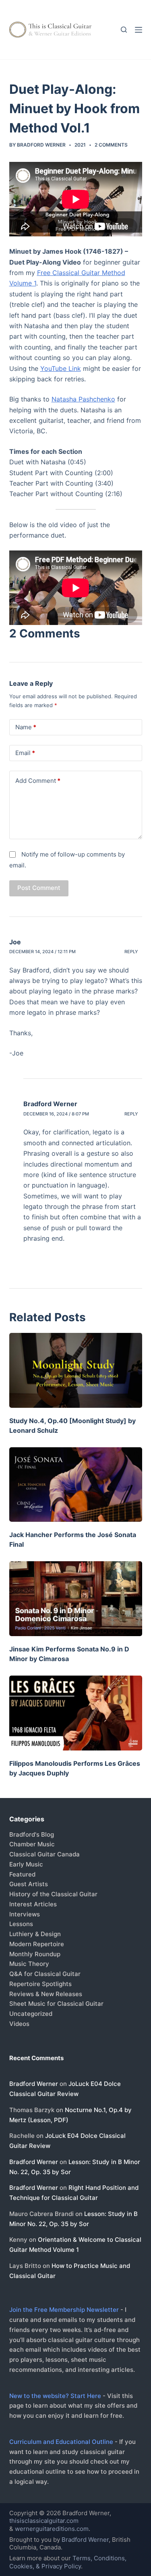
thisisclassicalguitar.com (44, 2521)
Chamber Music (32, 1844)
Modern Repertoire (37, 1944)
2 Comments (111, 145)
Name (26, 727)
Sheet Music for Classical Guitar (56, 2004)
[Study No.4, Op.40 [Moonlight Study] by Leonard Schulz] (76, 1370)
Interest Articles (33, 1904)
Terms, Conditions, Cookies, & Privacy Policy (68, 2562)
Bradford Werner (50, 1104)
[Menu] (139, 30)
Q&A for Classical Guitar (45, 1974)
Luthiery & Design (35, 1934)
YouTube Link (61, 368)
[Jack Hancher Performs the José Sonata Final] (76, 1485)
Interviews (25, 1914)
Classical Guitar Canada (44, 1854)
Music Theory (29, 1964)
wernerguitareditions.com (52, 2529)
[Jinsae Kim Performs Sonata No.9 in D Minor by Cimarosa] (76, 1599)
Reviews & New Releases (46, 1994)
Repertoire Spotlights (40, 1984)
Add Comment (38, 781)
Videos (19, 2024)
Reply (131, 952)
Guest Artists (29, 1884)
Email (25, 753)
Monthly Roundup (35, 1954)
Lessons (21, 1924)
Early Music (26, 1864)
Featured (22, 1874)
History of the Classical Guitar (53, 1894)
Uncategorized (31, 2014)
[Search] (124, 30)
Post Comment (39, 888)
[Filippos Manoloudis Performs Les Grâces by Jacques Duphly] (76, 1713)
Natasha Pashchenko (83, 399)
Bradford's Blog (32, 1834)
